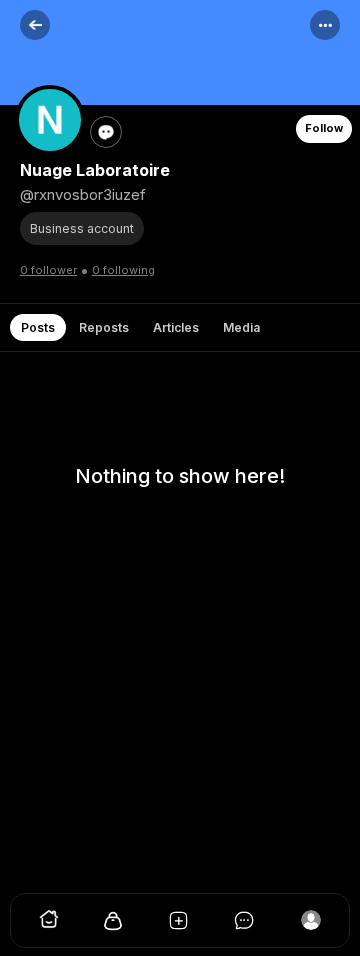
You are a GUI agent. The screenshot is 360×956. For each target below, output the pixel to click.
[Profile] (311, 925)
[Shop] (114, 925)
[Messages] (246, 925)
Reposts (104, 327)
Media (241, 327)
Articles (176, 327)
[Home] (49, 925)
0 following (123, 270)
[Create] (180, 925)
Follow (324, 128)
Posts (38, 327)
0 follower (48, 270)
